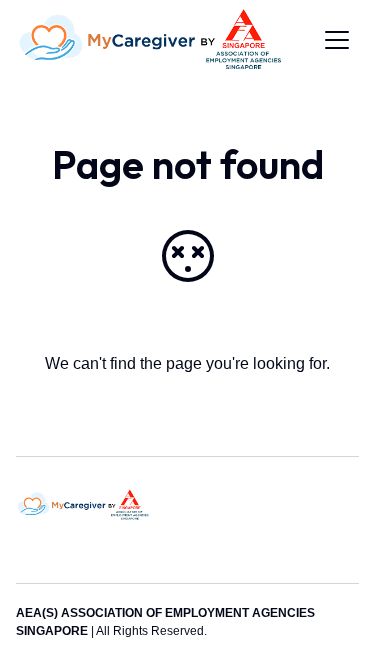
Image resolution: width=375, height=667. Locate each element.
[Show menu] (337, 40)
